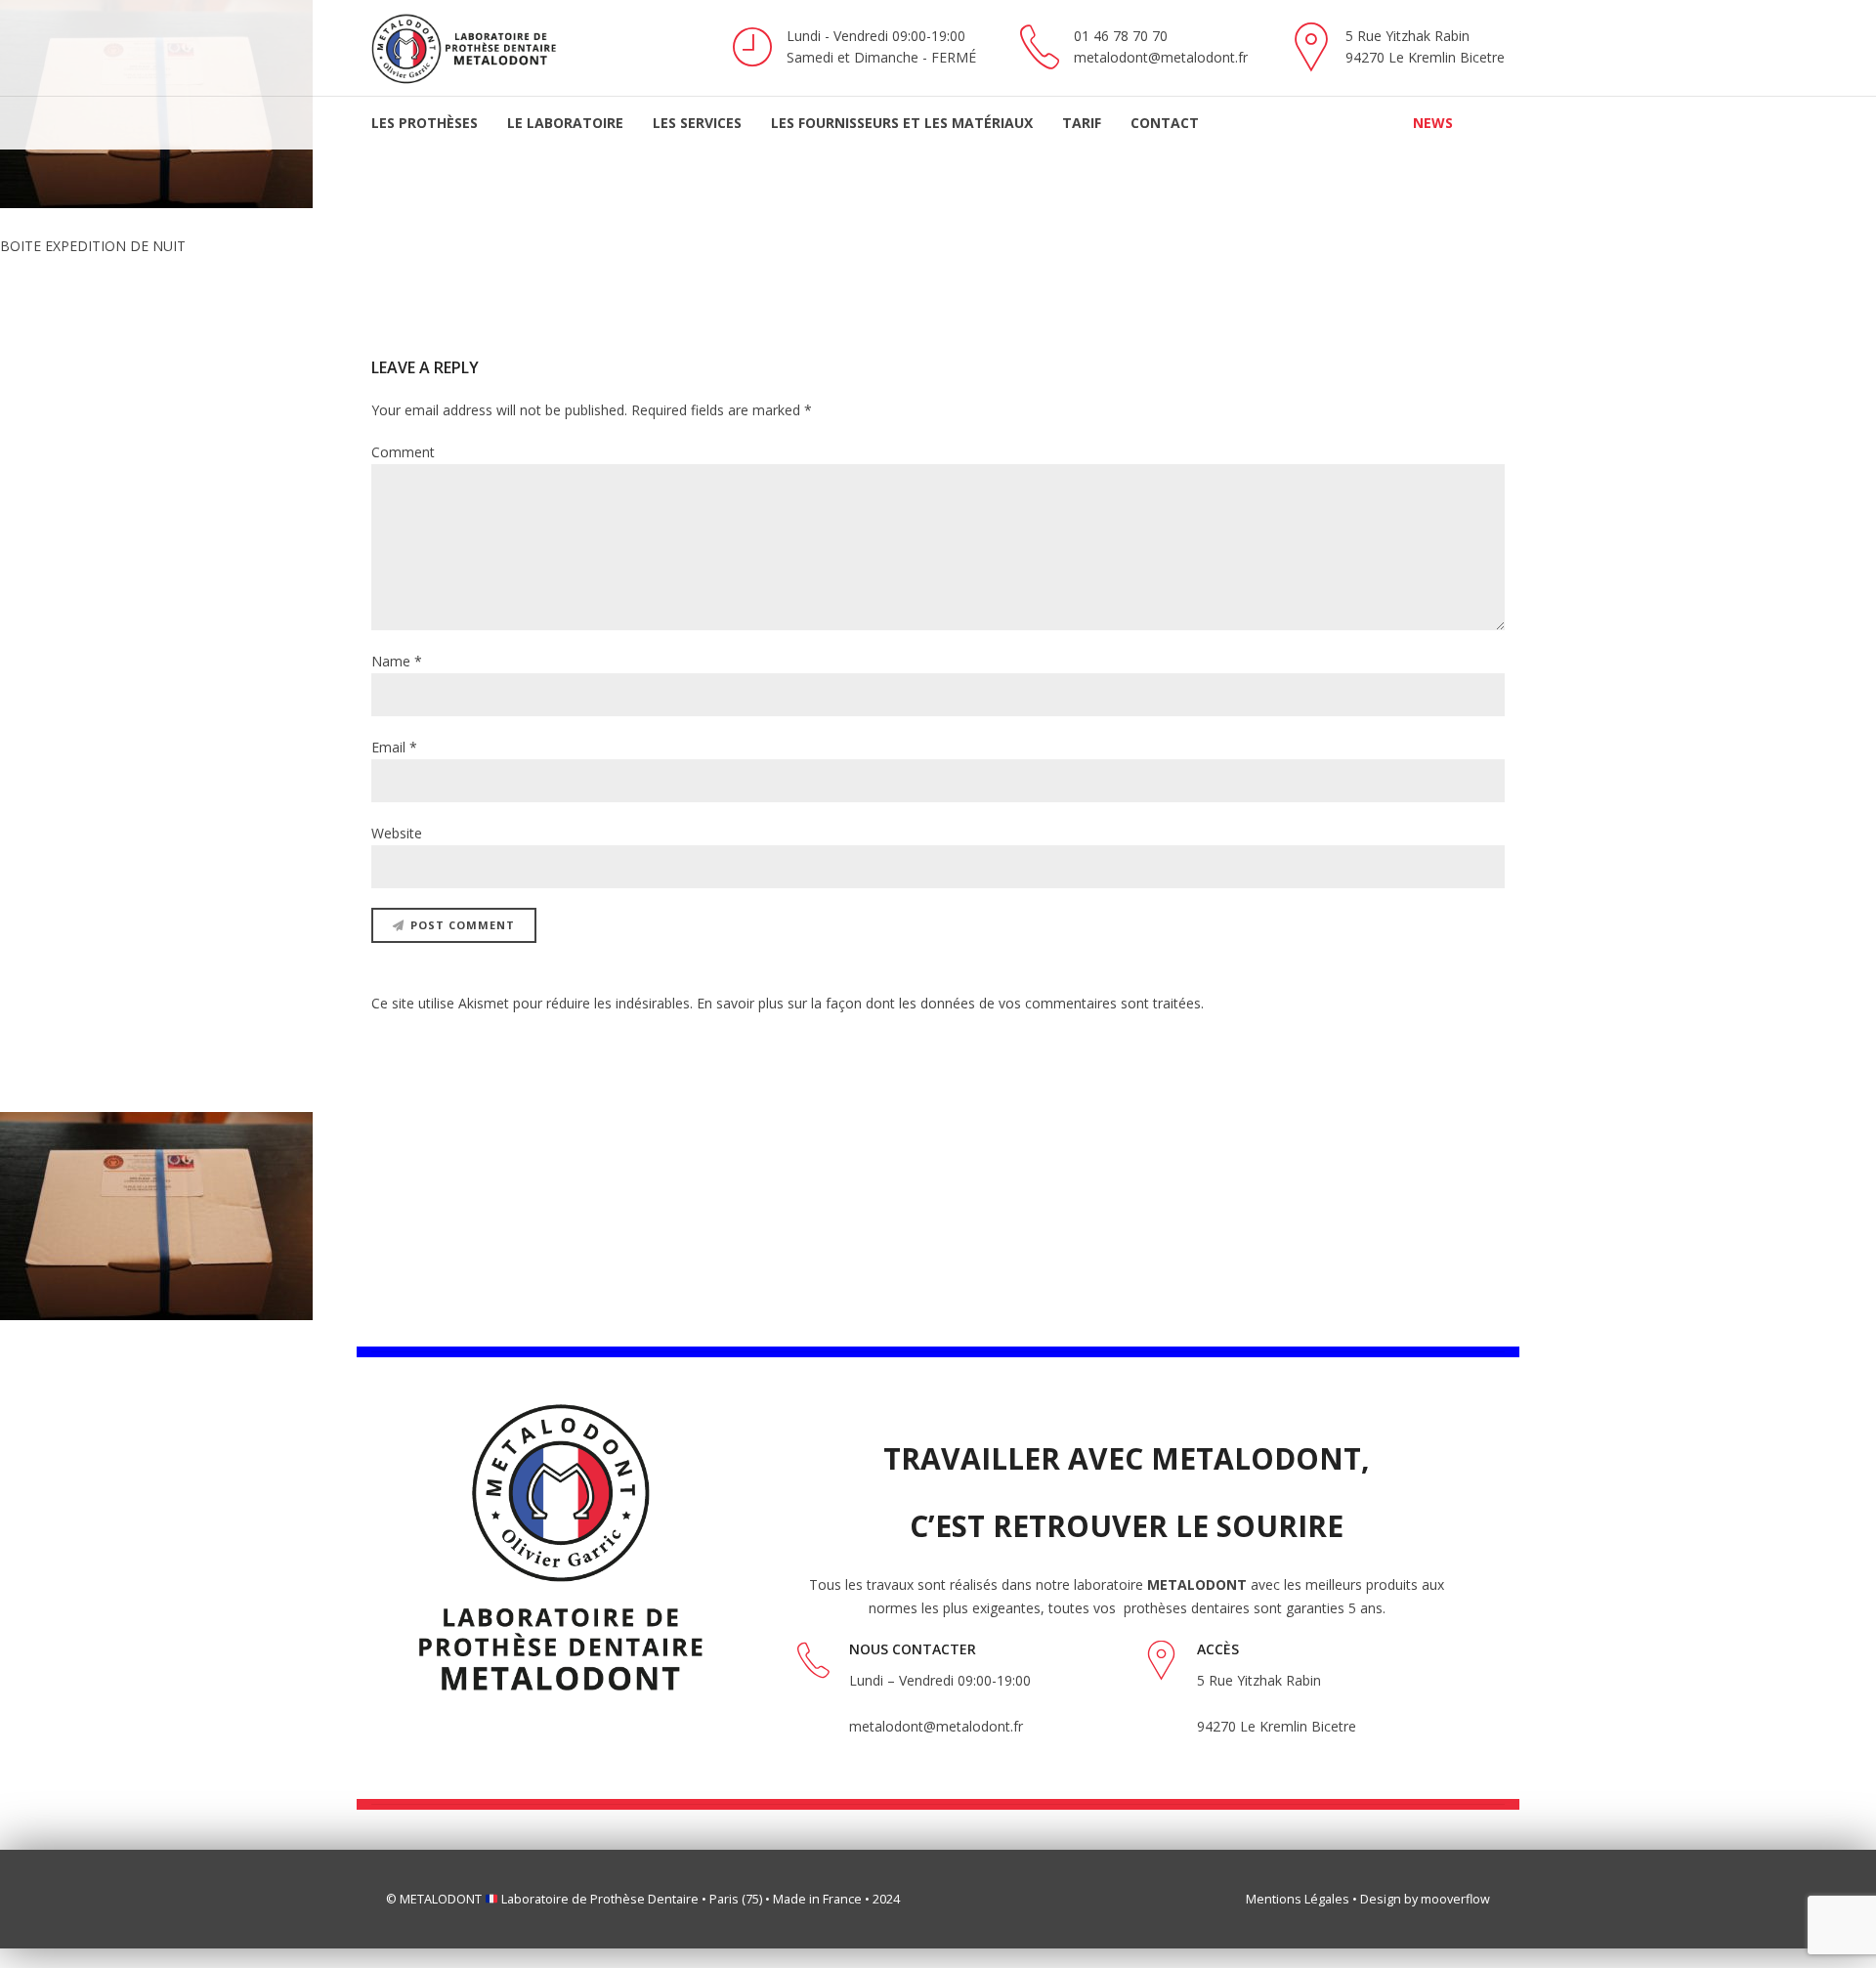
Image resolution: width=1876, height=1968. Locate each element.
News (1433, 123)
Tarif (1082, 123)
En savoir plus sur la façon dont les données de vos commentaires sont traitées (949, 1003)
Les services (697, 123)
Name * (397, 661)
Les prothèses (425, 123)
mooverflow (1455, 1899)
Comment (403, 452)
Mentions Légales (1298, 1899)
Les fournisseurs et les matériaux (902, 123)
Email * (394, 747)
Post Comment (463, 925)
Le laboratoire (565, 123)
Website (397, 833)
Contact (1165, 123)
